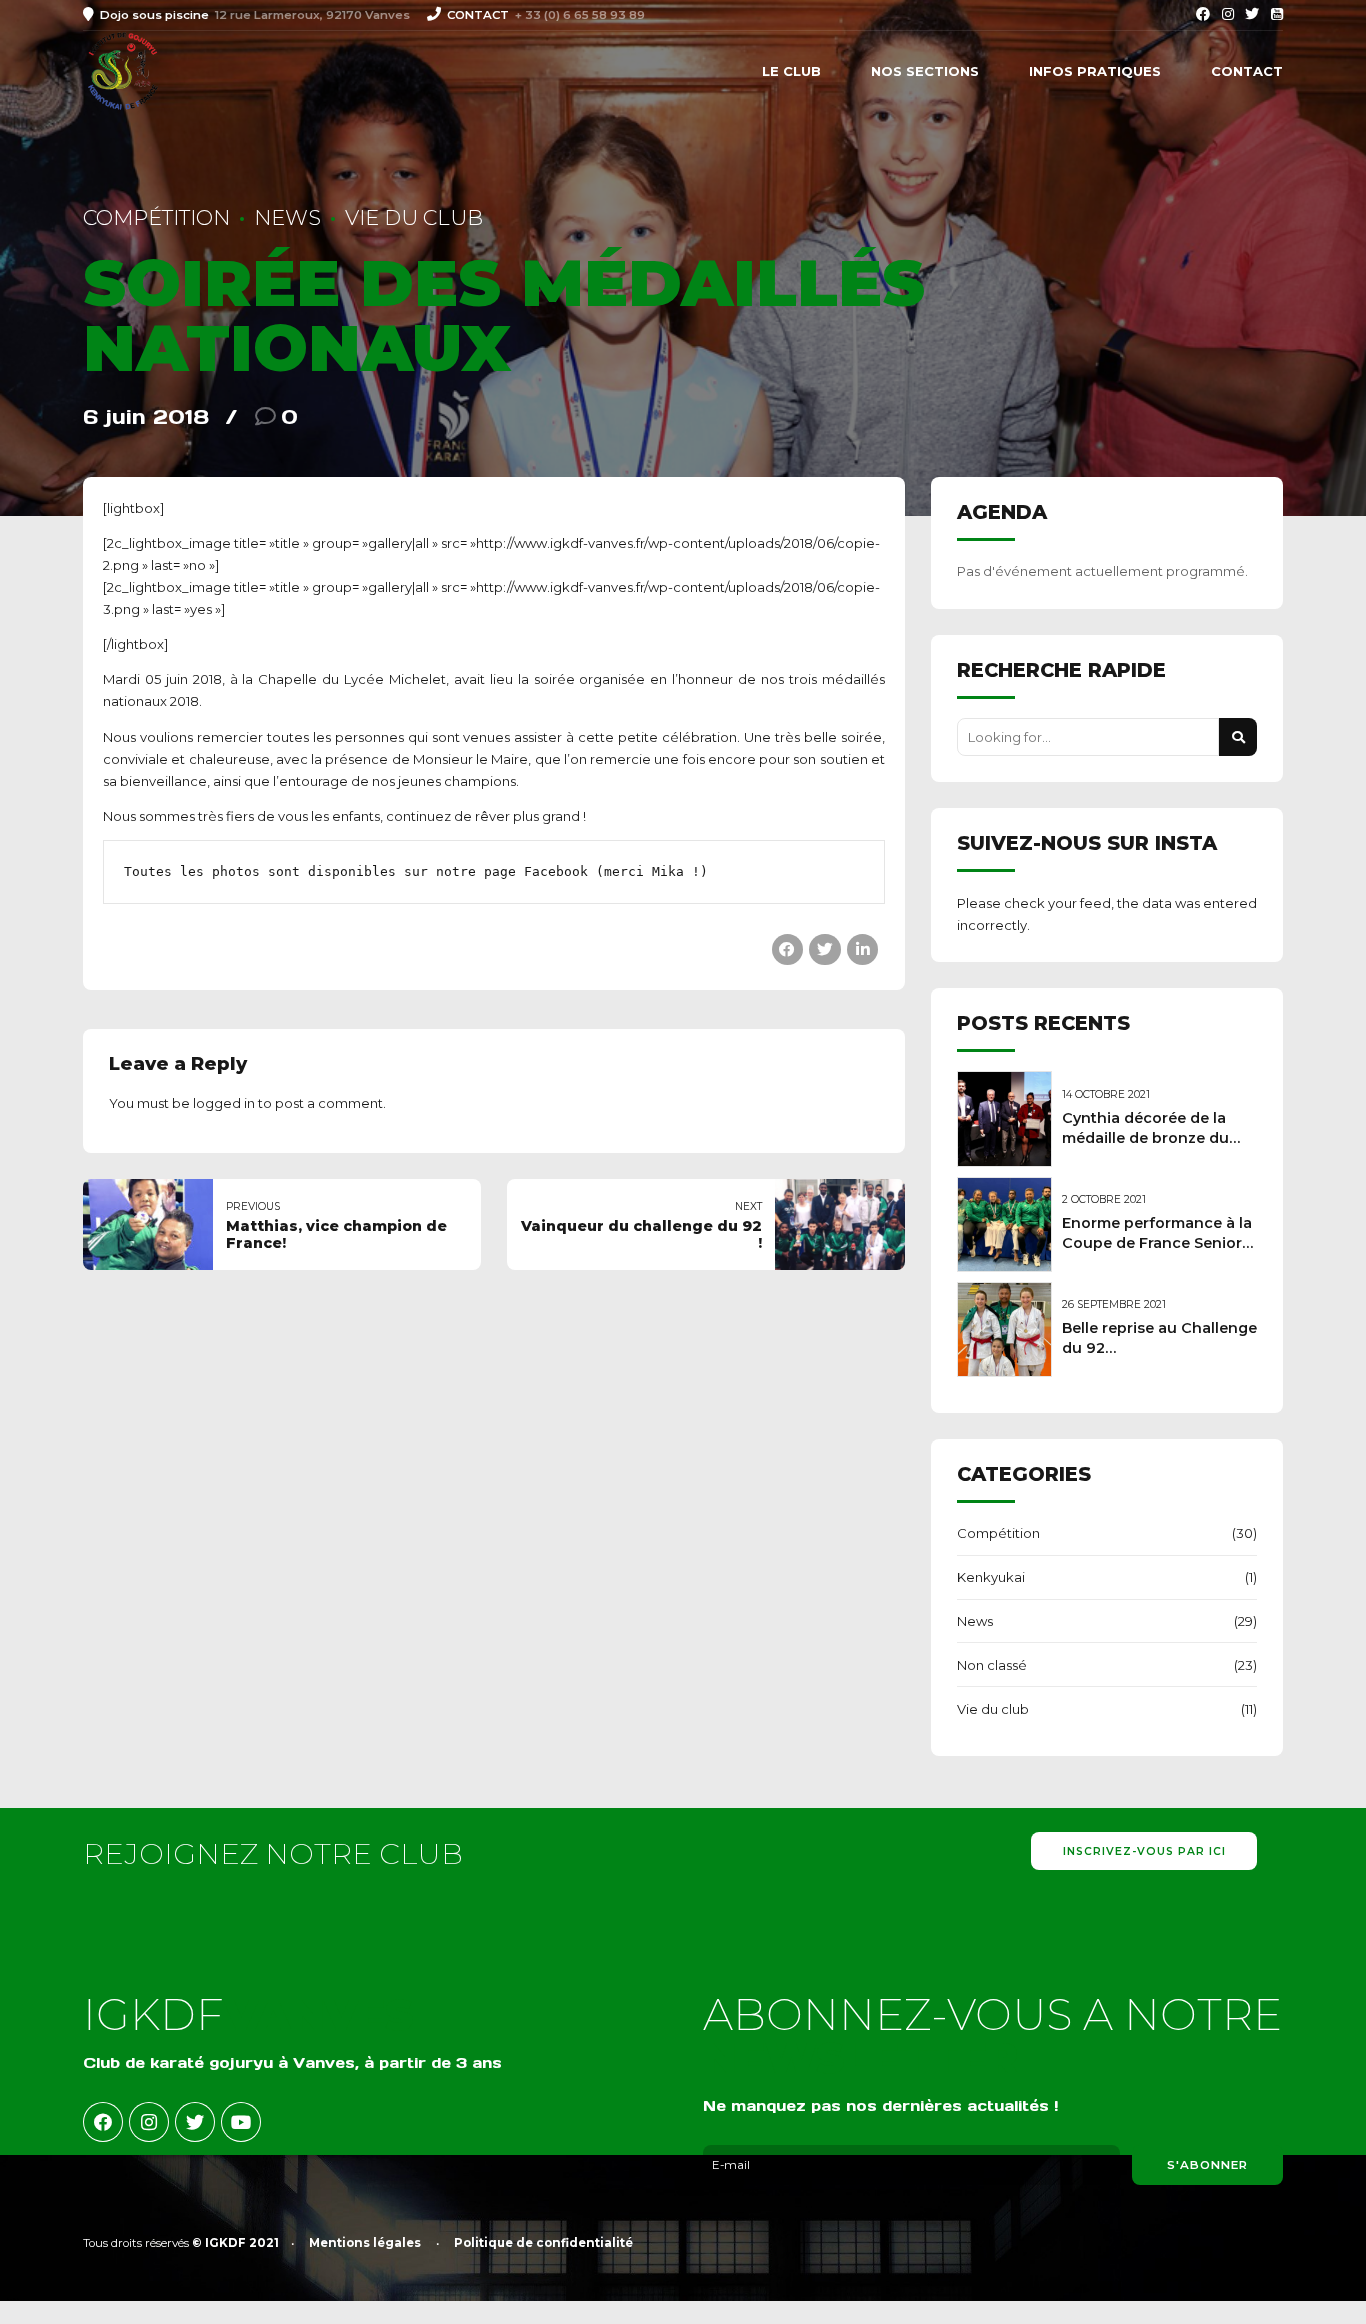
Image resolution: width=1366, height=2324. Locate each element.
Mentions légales (365, 2243)
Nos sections (925, 71)
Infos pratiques (1095, 71)
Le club (791, 71)
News (287, 217)
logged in (224, 1103)
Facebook (556, 871)
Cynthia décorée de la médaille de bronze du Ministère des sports (1145, 1138)
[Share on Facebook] (787, 949)
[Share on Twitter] (824, 949)
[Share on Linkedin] (862, 949)
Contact (1247, 71)
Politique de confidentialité (543, 2243)
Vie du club (414, 217)
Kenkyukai (991, 1577)
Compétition (156, 217)
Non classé (992, 1665)
